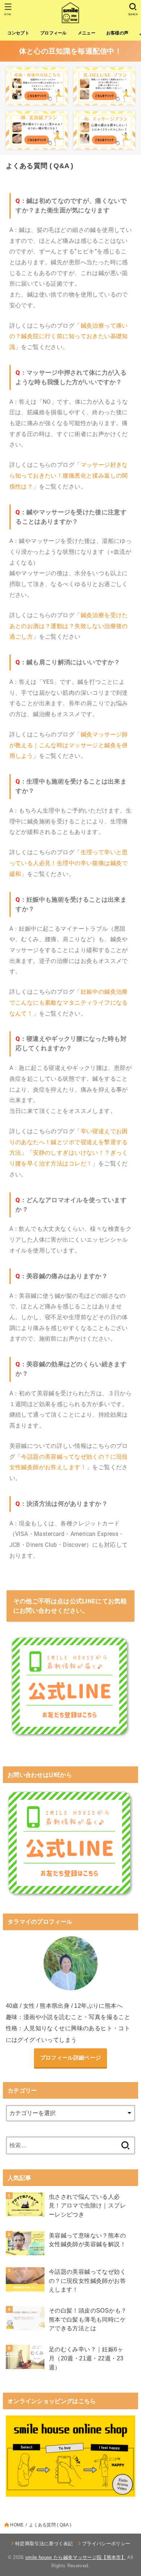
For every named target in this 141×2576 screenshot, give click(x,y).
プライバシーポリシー (106, 2544)
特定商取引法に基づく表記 (44, 2544)
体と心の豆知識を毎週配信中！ (70, 51)
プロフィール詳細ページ (70, 2058)
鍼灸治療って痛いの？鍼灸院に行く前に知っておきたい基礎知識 (69, 336)
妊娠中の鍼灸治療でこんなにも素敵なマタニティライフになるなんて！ (69, 1002)
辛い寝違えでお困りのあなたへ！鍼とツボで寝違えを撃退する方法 (69, 1142)
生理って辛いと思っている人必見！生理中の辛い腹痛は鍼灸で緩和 (69, 863)
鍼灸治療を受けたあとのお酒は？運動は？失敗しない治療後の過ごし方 (69, 626)
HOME (17, 2525)
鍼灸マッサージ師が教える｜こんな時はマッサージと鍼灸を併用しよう (69, 745)
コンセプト (18, 33)
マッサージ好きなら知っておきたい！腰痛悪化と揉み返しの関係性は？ (69, 475)
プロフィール (54, 33)
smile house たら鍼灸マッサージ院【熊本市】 (76, 2557)
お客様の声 (117, 33)
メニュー (87, 33)
